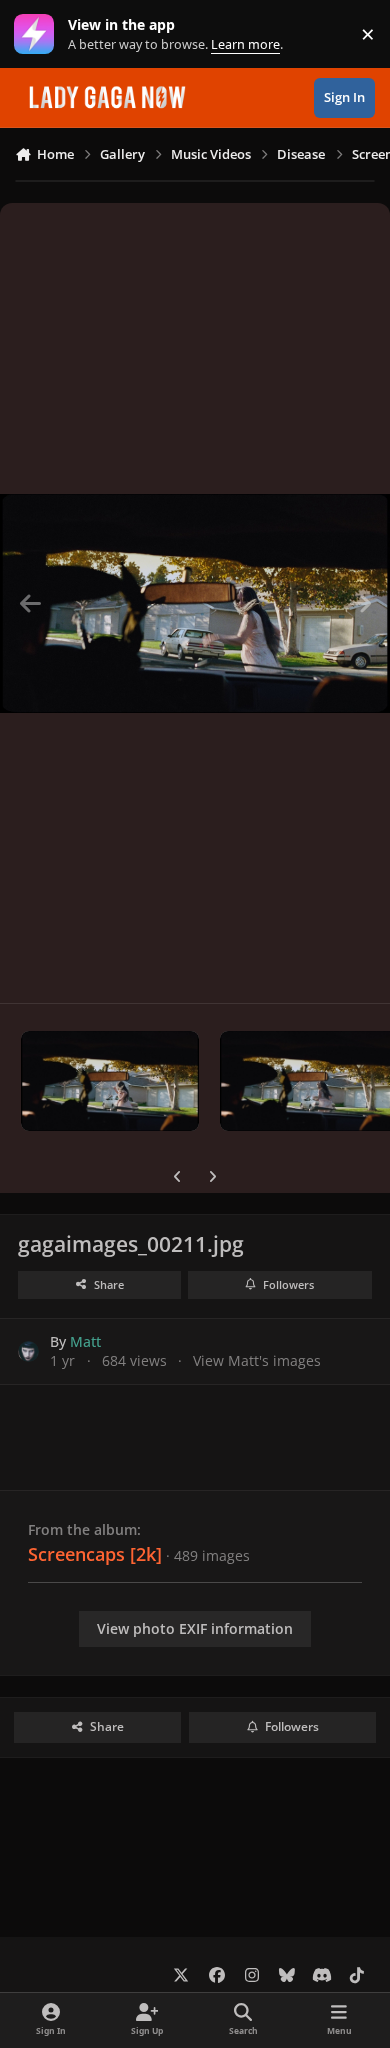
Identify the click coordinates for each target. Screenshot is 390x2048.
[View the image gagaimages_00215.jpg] (110, 1081)
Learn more (38, 34)
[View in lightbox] (195, 603)
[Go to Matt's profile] (28, 1351)
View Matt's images (257, 1360)
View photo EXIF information (195, 1628)
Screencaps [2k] (95, 1554)
